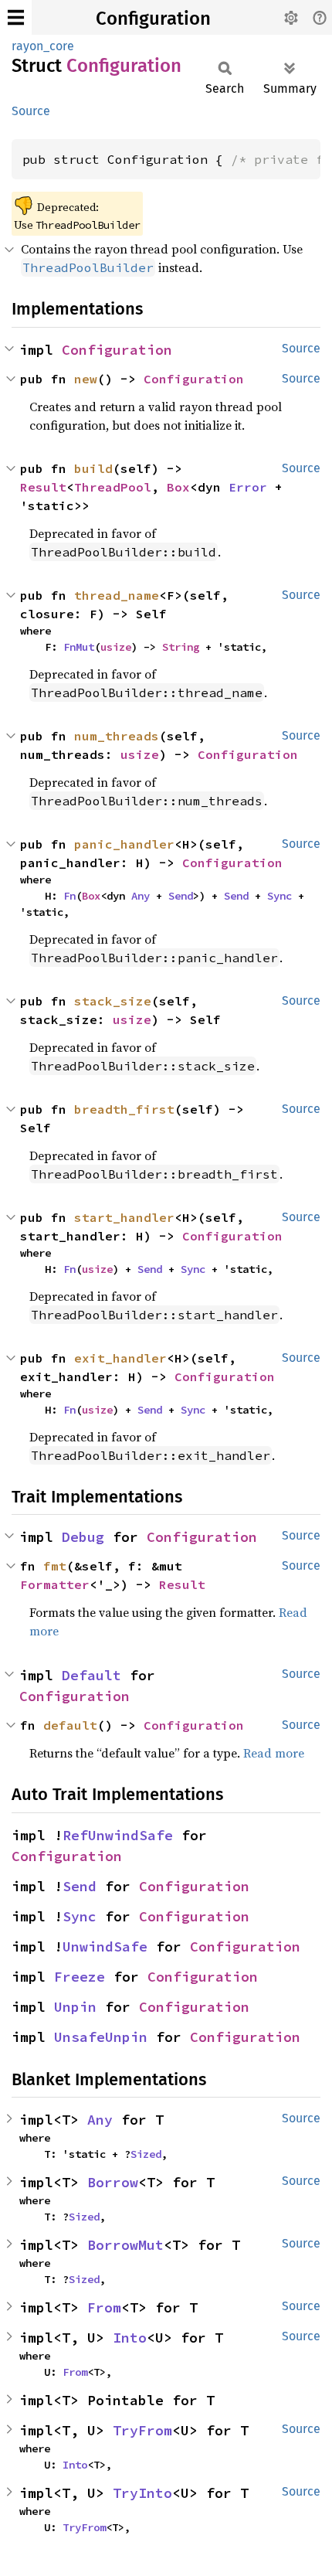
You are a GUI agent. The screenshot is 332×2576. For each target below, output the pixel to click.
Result (43, 487)
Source (31, 111)
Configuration (153, 19)
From (104, 2307)
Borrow (113, 2182)
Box (178, 487)
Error (248, 487)
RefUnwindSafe (118, 1835)
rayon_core (43, 46)
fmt (55, 1566)
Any (141, 896)
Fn (69, 896)
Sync (279, 896)
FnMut (79, 647)
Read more (274, 1753)
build (93, 468)
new (86, 379)
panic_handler (124, 844)
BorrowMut (125, 2245)
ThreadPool (113, 487)
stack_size (113, 1001)
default (70, 1725)
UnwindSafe (105, 1946)
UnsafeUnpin (101, 2037)
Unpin (75, 2007)
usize (116, 647)
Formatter (55, 1584)
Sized (146, 2154)
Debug (83, 1537)
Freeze (80, 1977)
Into (130, 2338)
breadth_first (124, 1109)
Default (91, 1675)
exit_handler (120, 1358)
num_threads (117, 736)
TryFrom (142, 2430)
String (181, 647)
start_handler (124, 1217)
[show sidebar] (16, 17)
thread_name (117, 595)
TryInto (142, 2493)
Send (181, 896)
